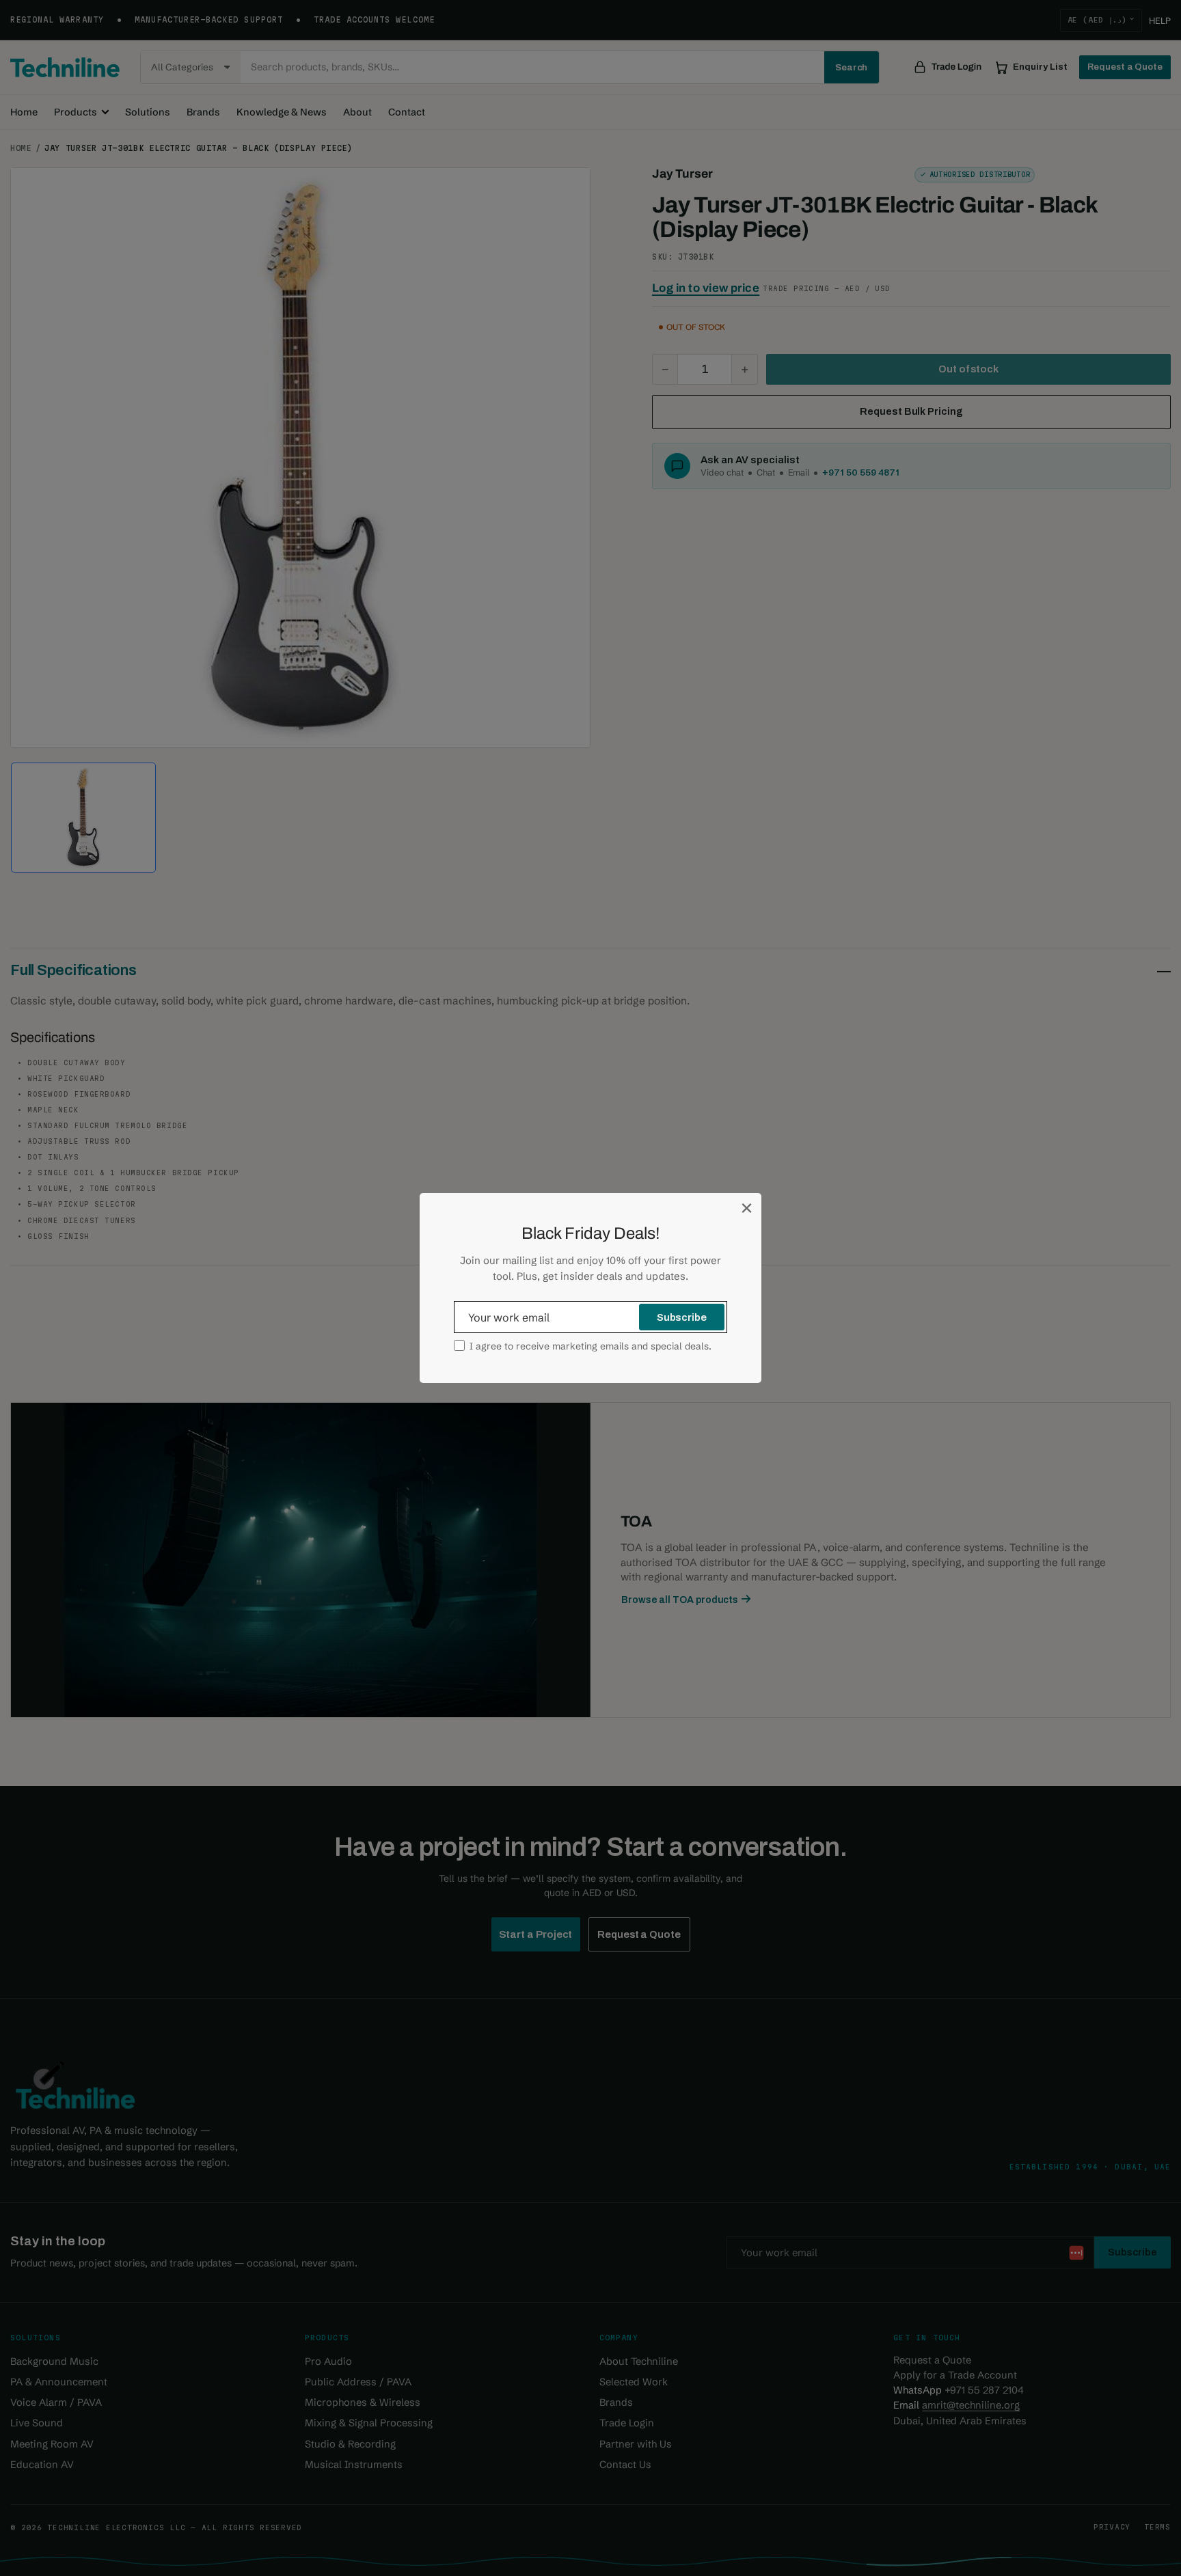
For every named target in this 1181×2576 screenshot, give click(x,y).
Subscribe (682, 1317)
